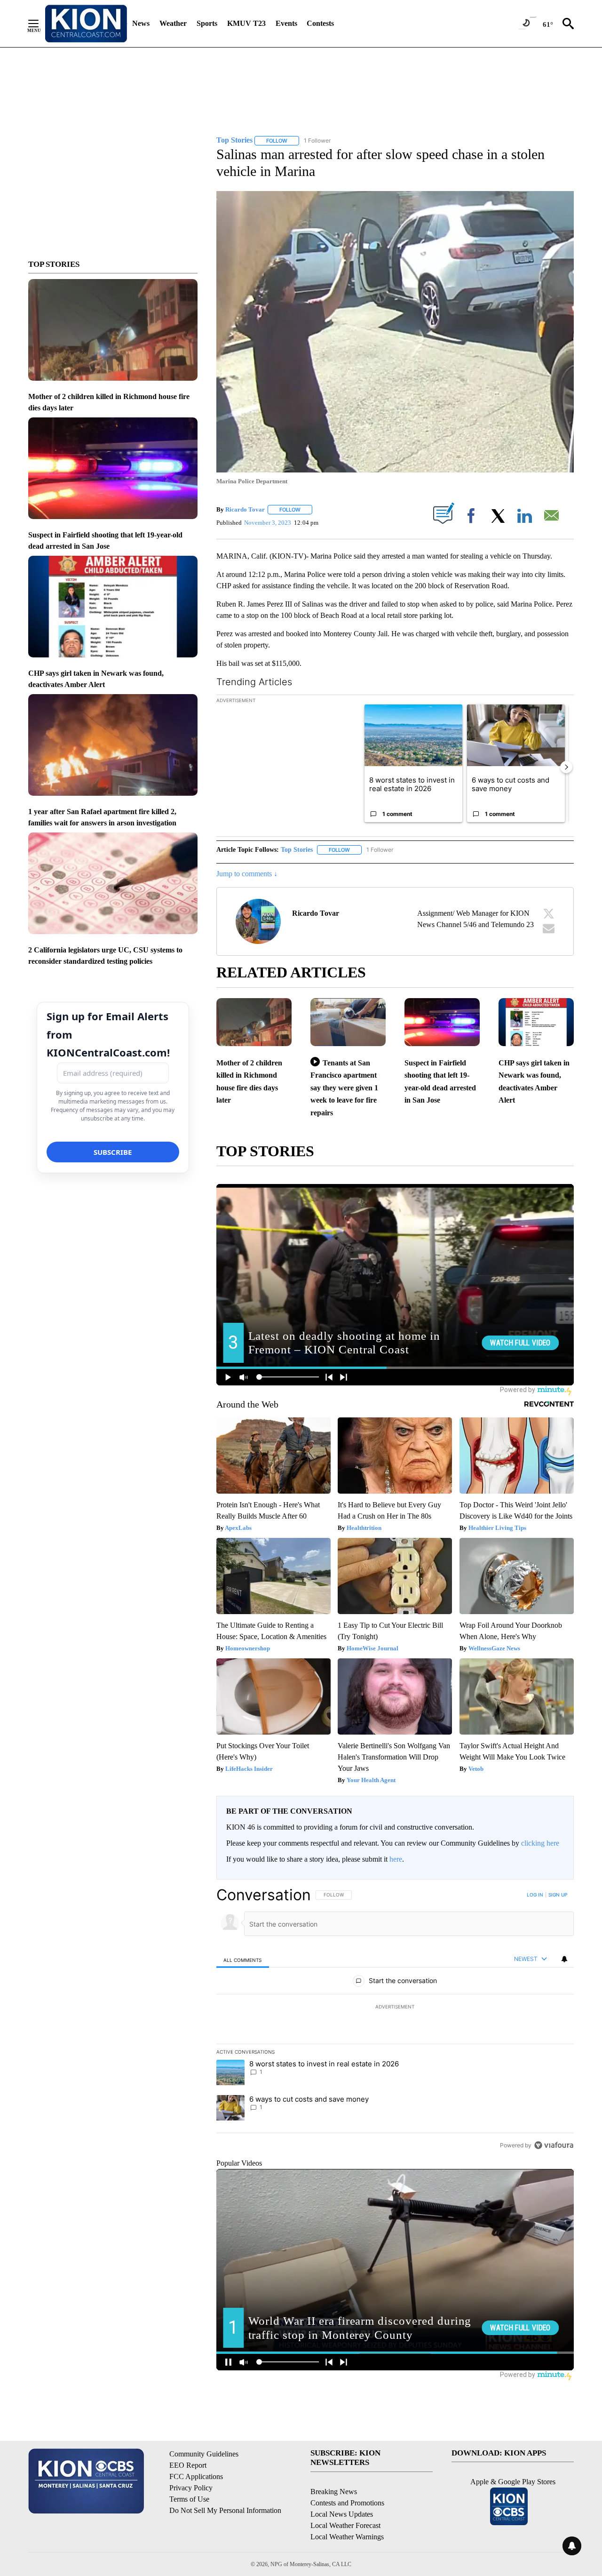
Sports (207, 23)
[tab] (243, 1959)
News (141, 23)
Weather (173, 23)
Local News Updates (342, 2514)
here (396, 1859)
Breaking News (334, 2492)
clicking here (540, 1843)
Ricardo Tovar (245, 509)
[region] (395, 2020)
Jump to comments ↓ (247, 874)
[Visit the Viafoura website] (554, 2145)
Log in (535, 1895)
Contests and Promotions (347, 2503)
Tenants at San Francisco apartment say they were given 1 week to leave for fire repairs (344, 1088)
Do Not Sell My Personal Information (225, 2510)
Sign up (558, 1895)
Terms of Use (189, 2499)
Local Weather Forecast (345, 2525)
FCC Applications (196, 2476)
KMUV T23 (246, 23)
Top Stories (297, 850)
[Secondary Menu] (40, 24)
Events (286, 23)
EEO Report (188, 2465)
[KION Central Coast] (86, 24)
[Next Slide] (566, 767)
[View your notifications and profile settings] (564, 1959)
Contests (320, 23)
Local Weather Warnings (347, 2537)
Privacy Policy (191, 2488)
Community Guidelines (204, 2454)
